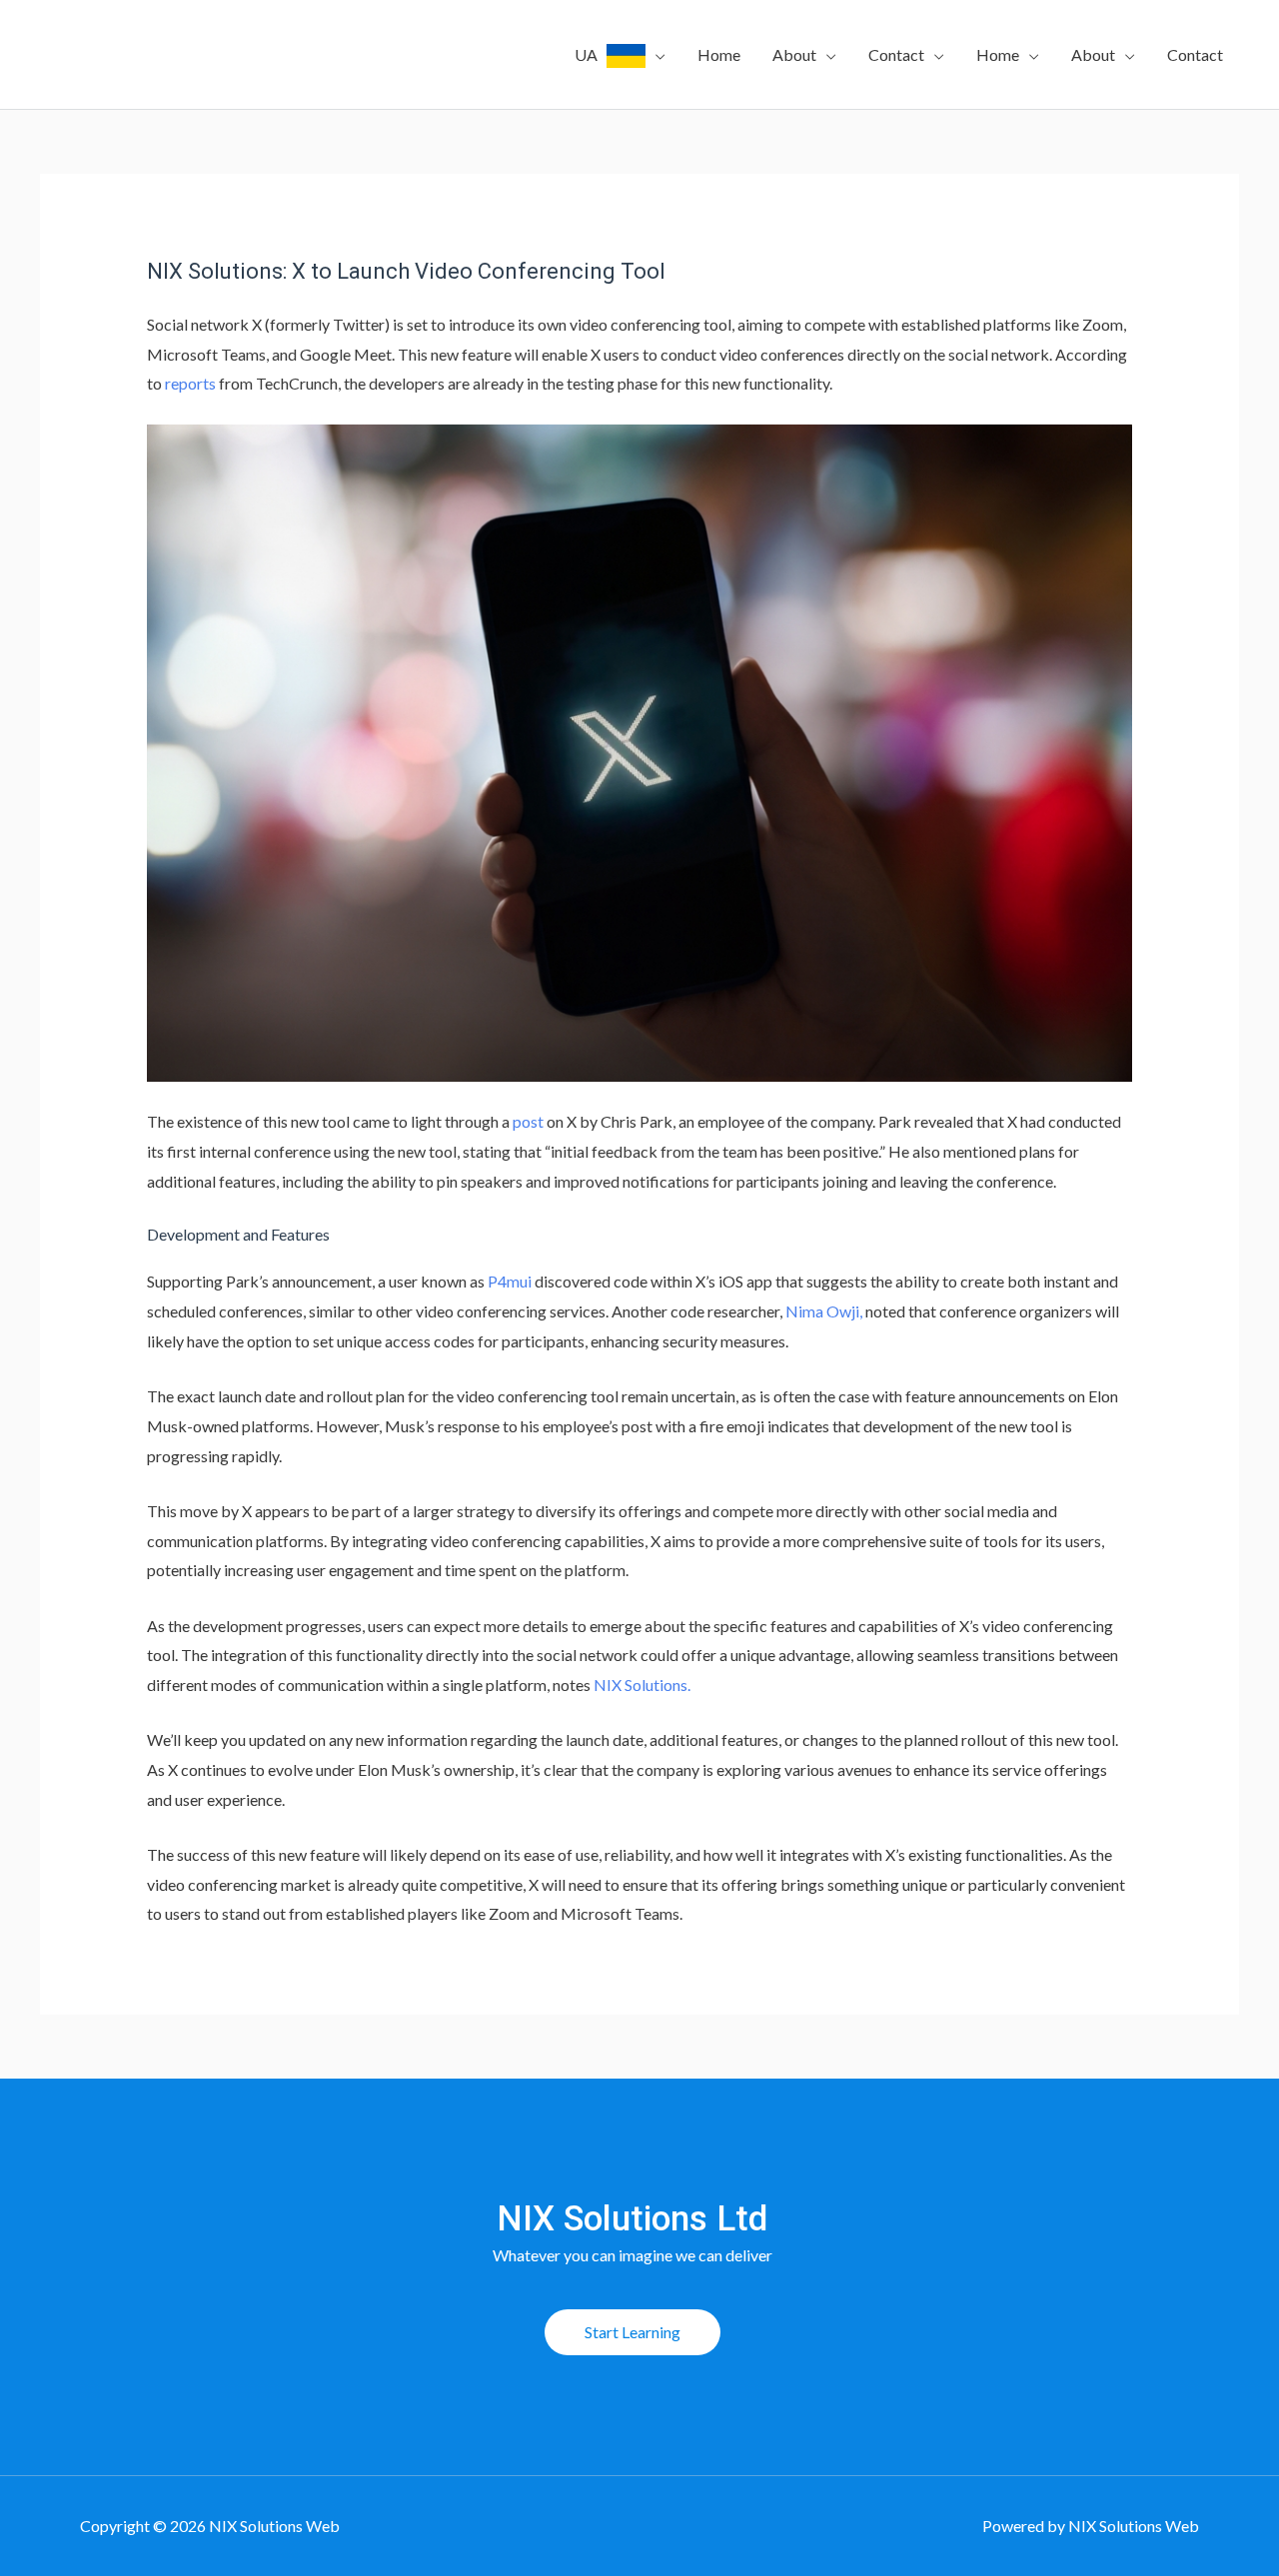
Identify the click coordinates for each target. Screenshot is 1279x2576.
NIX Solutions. (642, 1685)
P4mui (510, 1281)
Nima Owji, (824, 1311)
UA (591, 54)
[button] (633, 2332)
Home (719, 54)
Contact (896, 54)
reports (190, 383)
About (794, 54)
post (528, 1121)
